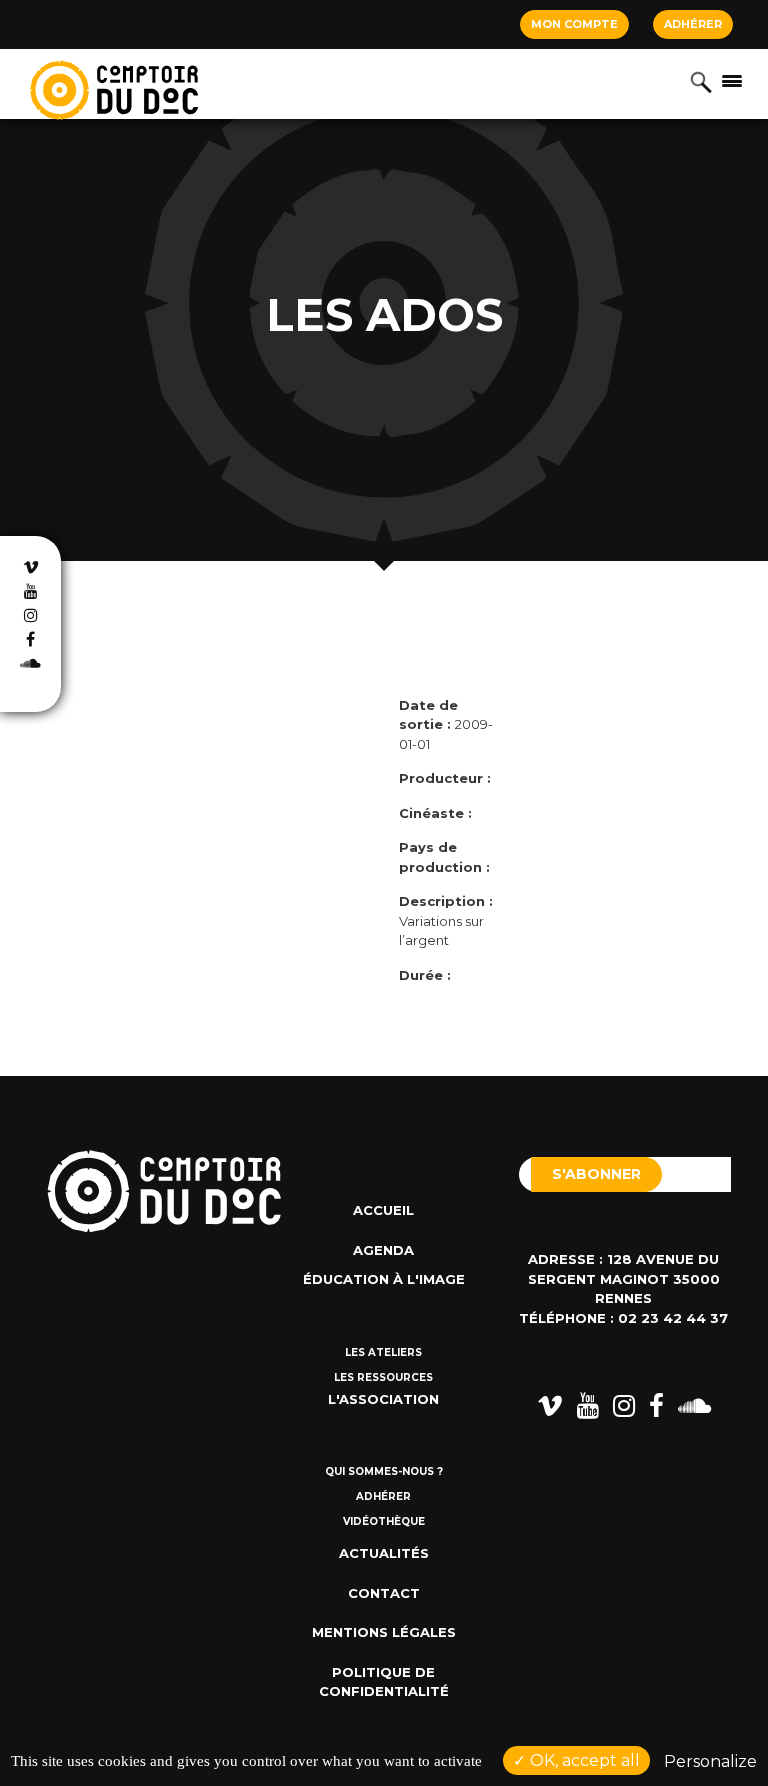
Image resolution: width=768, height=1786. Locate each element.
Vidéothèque (384, 1521)
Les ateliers (383, 1352)
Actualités (384, 1553)
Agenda (383, 1250)
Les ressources (383, 1377)
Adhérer (693, 24)
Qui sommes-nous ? (384, 1471)
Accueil (383, 1210)
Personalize (710, 1761)
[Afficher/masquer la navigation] (732, 80)
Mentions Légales (384, 1632)
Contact (384, 1593)
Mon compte (574, 24)
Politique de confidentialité (384, 1682)
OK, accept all (583, 1760)
